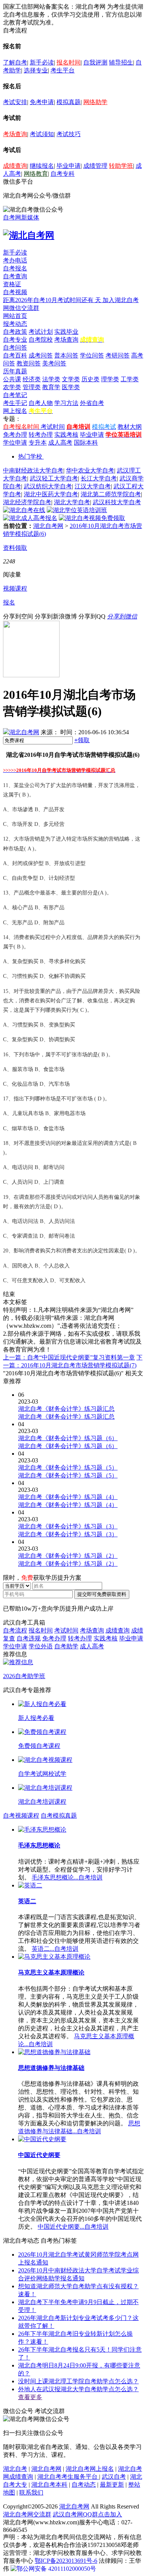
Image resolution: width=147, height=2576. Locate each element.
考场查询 (15, 134)
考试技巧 (69, 134)
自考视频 (15, 292)
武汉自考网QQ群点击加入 (87, 2514)
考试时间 (53, 427)
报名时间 (69, 62)
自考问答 (15, 348)
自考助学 (66, 1646)
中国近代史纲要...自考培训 (73, 2227)
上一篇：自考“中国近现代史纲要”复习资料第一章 (69, 1357)
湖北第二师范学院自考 (111, 494)
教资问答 (29, 363)
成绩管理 (95, 166)
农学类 (12, 387)
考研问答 (118, 355)
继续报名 (42, 166)
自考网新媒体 (21, 217)
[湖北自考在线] (24, 510)
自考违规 (29, 1638)
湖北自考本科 (49, 2485)
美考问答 (54, 363)
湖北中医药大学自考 (51, 494)
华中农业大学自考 (90, 470)
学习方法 (66, 403)
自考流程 (15, 1630)
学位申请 (15, 443)
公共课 (12, 379)
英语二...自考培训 (55, 1949)
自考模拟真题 (59, 1816)
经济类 (32, 379)
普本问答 (66, 355)
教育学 (51, 387)
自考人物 (41, 403)
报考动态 (15, 324)
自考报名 (15, 268)
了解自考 (15, 62)
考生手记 (15, 403)
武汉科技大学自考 (117, 502)
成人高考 (60, 443)
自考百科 (15, 355)
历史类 (90, 379)
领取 (82, 740)
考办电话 (15, 260)
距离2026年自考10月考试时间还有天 (53, 300)
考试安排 (15, 102)
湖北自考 (15, 2469)
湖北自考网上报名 (90, 2469)
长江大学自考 (99, 478)
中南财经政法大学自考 (33, 470)
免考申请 (42, 102)
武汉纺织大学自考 (48, 486)
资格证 (12, 284)
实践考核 (66, 435)
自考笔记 (15, 395)
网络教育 (36, 174)
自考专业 (15, 340)
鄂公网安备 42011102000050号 (56, 2569)
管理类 (32, 387)
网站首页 (15, 316)
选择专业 (36, 70)
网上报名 (15, 411)
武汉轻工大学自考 (54, 478)
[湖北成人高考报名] (30, 518)
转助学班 (121, 166)
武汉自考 (114, 2477)
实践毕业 (66, 332)
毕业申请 (69, 166)
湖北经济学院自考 (27, 502)
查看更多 (30, 2397)
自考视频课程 (21, 1816)
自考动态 (84, 2485)
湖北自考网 (48, 526)
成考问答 (41, 355)
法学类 (51, 379)
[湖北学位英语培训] (77, 510)
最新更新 (112, 2485)
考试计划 (41, 332)
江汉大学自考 (93, 486)
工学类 (130, 379)
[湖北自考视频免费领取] (92, 518)
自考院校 (41, 340)
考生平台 (63, 70)
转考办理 (41, 435)
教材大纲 (130, 427)
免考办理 (15, 435)
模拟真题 (69, 102)
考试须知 (42, 134)
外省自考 (92, 403)
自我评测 (95, 62)
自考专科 (63, 174)
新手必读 (42, 62)
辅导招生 (121, 62)
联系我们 (31, 2492)
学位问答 (92, 355)
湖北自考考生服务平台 (68, 2477)
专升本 (38, 443)
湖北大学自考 (72, 502)
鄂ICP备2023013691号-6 (66, 2561)
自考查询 (15, 276)
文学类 (71, 379)
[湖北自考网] (29, 235)
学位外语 (41, 1646)
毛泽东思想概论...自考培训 (67, 1877)
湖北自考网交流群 (27, 2514)
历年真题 (15, 371)
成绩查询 (15, 166)
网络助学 (95, 102)
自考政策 (15, 332)
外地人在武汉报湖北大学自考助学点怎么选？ (78, 2389)
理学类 (110, 379)
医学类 (71, 387)
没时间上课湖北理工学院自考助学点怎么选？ (78, 2381)
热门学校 (30, 456)
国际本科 (86, 443)
